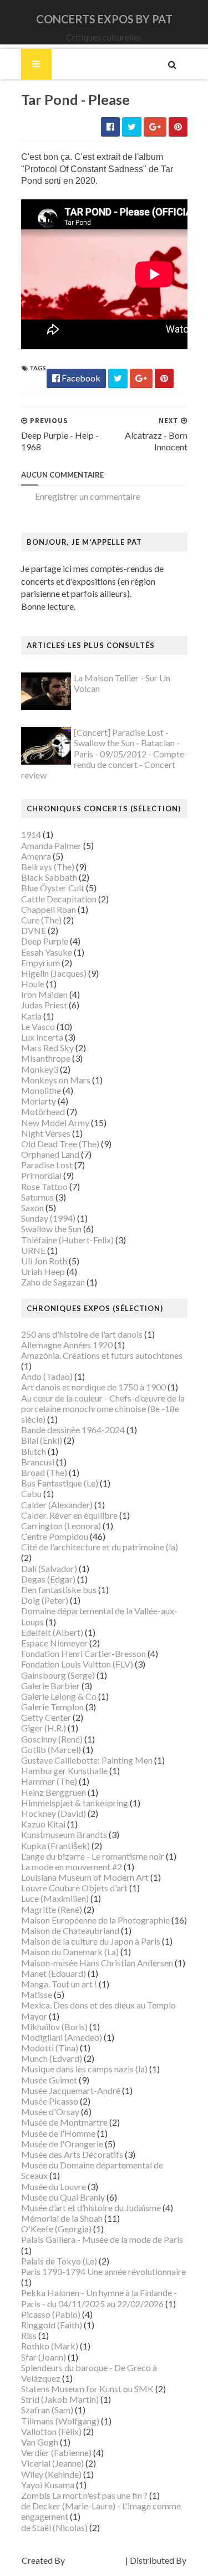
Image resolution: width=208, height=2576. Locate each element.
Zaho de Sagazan (53, 1282)
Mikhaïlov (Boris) (54, 2027)
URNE (33, 1250)
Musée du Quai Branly (63, 2197)
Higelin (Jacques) (54, 973)
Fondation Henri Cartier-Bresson (83, 1653)
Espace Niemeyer (54, 1643)
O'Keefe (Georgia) (56, 2229)
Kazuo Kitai (43, 1824)
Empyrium (40, 963)
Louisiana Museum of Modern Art (85, 1877)
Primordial (41, 1175)
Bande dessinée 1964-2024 (73, 1430)
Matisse (37, 1994)
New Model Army (55, 1123)
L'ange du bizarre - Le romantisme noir (93, 1856)
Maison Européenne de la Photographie (95, 1920)
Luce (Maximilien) (55, 1898)
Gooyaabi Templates (104, 2571)
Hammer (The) (49, 1781)
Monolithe (41, 1090)
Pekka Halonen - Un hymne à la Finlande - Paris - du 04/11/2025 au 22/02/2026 (99, 2298)
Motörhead (43, 1111)
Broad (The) (44, 1472)
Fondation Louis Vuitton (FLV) (77, 1664)
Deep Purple (45, 941)
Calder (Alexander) (57, 1505)
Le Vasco (38, 1026)
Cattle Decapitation (59, 899)
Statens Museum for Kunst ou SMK (87, 2389)
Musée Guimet (49, 2080)
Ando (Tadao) (47, 1376)
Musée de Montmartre (64, 2122)
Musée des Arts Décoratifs (72, 2154)
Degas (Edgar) (48, 1579)
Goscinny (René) (52, 1739)
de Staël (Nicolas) (54, 2527)
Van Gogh (40, 2442)
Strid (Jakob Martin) (60, 2399)
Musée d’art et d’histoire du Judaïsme (91, 2208)
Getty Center (46, 1717)
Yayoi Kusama (48, 2485)
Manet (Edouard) (54, 1973)
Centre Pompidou (55, 1536)
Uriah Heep (43, 1271)
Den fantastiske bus (59, 1590)
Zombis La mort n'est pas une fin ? (84, 2495)
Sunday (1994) (48, 1218)
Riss (29, 2335)
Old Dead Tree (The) (60, 1144)
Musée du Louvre (54, 2186)
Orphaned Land (50, 1154)
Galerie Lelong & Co (59, 1696)
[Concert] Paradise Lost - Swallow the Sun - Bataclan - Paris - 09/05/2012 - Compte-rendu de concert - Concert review (104, 754)
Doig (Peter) (45, 1600)
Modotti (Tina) (50, 2048)
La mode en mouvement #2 (72, 1867)
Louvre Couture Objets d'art (74, 1888)
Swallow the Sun (51, 1229)
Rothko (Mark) (50, 2346)
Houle (33, 984)
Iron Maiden (44, 994)
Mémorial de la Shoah (62, 2218)
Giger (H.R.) (44, 1728)
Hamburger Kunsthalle (64, 1771)
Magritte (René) (52, 1909)
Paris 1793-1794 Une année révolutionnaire (103, 2271)
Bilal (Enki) (42, 1440)
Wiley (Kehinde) (51, 2474)
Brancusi (38, 1462)
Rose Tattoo (44, 1186)
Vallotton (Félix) (51, 2431)
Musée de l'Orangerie (62, 2144)
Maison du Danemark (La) (70, 1952)
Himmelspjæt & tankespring (75, 1803)
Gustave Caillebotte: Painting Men (87, 1760)
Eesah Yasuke (47, 952)
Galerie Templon (52, 1707)
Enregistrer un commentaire (88, 496)
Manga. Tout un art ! (59, 1984)
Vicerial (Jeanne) (52, 2463)
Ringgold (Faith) (52, 2325)
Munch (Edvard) (52, 2058)
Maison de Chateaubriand (70, 1930)
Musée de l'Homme (58, 2133)
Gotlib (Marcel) (51, 1749)
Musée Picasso (50, 2101)
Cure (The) (41, 920)
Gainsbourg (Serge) (58, 1675)
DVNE (34, 930)
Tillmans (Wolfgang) (60, 2421)
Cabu (31, 1493)
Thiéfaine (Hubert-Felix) (67, 1240)
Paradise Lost (47, 1165)
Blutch (34, 1451)
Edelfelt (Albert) (52, 1632)
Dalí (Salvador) (49, 1568)
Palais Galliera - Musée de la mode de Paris (102, 2239)
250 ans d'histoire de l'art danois (82, 1334)
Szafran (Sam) (47, 2410)
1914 (31, 834)
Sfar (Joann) (44, 2357)
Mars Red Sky (47, 1048)
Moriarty (39, 1101)
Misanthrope (46, 1058)
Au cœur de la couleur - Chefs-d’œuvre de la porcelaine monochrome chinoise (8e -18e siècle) (103, 1408)
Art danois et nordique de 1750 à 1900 (93, 1387)
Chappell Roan (49, 909)
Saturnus (37, 1197)
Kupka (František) (55, 1846)
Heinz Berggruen (54, 1792)
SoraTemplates (95, 2560)
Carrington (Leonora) (61, 1526)
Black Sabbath (49, 877)
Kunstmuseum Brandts (64, 1834)
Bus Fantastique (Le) (60, 1483)
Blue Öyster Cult (53, 888)
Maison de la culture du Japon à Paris (91, 1941)
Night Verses (46, 1133)
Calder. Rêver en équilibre (69, 1515)
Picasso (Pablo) (51, 2314)
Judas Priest (44, 1005)
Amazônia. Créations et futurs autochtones (102, 1355)
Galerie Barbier (50, 1686)
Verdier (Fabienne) (56, 2452)
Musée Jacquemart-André (71, 2090)
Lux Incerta (42, 1037)
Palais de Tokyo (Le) (59, 2261)
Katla (31, 1016)
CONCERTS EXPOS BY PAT (104, 19)
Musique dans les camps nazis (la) (84, 2069)
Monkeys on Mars (56, 1080)
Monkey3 (40, 1069)
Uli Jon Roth (44, 1261)
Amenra (36, 856)
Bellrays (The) (48, 867)
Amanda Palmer (51, 845)
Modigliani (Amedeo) (62, 2037)
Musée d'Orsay (50, 2111)
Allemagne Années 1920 (67, 1345)
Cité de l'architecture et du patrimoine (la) (100, 1547)
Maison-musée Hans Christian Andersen (97, 1963)
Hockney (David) (54, 1813)
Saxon (32, 1207)
